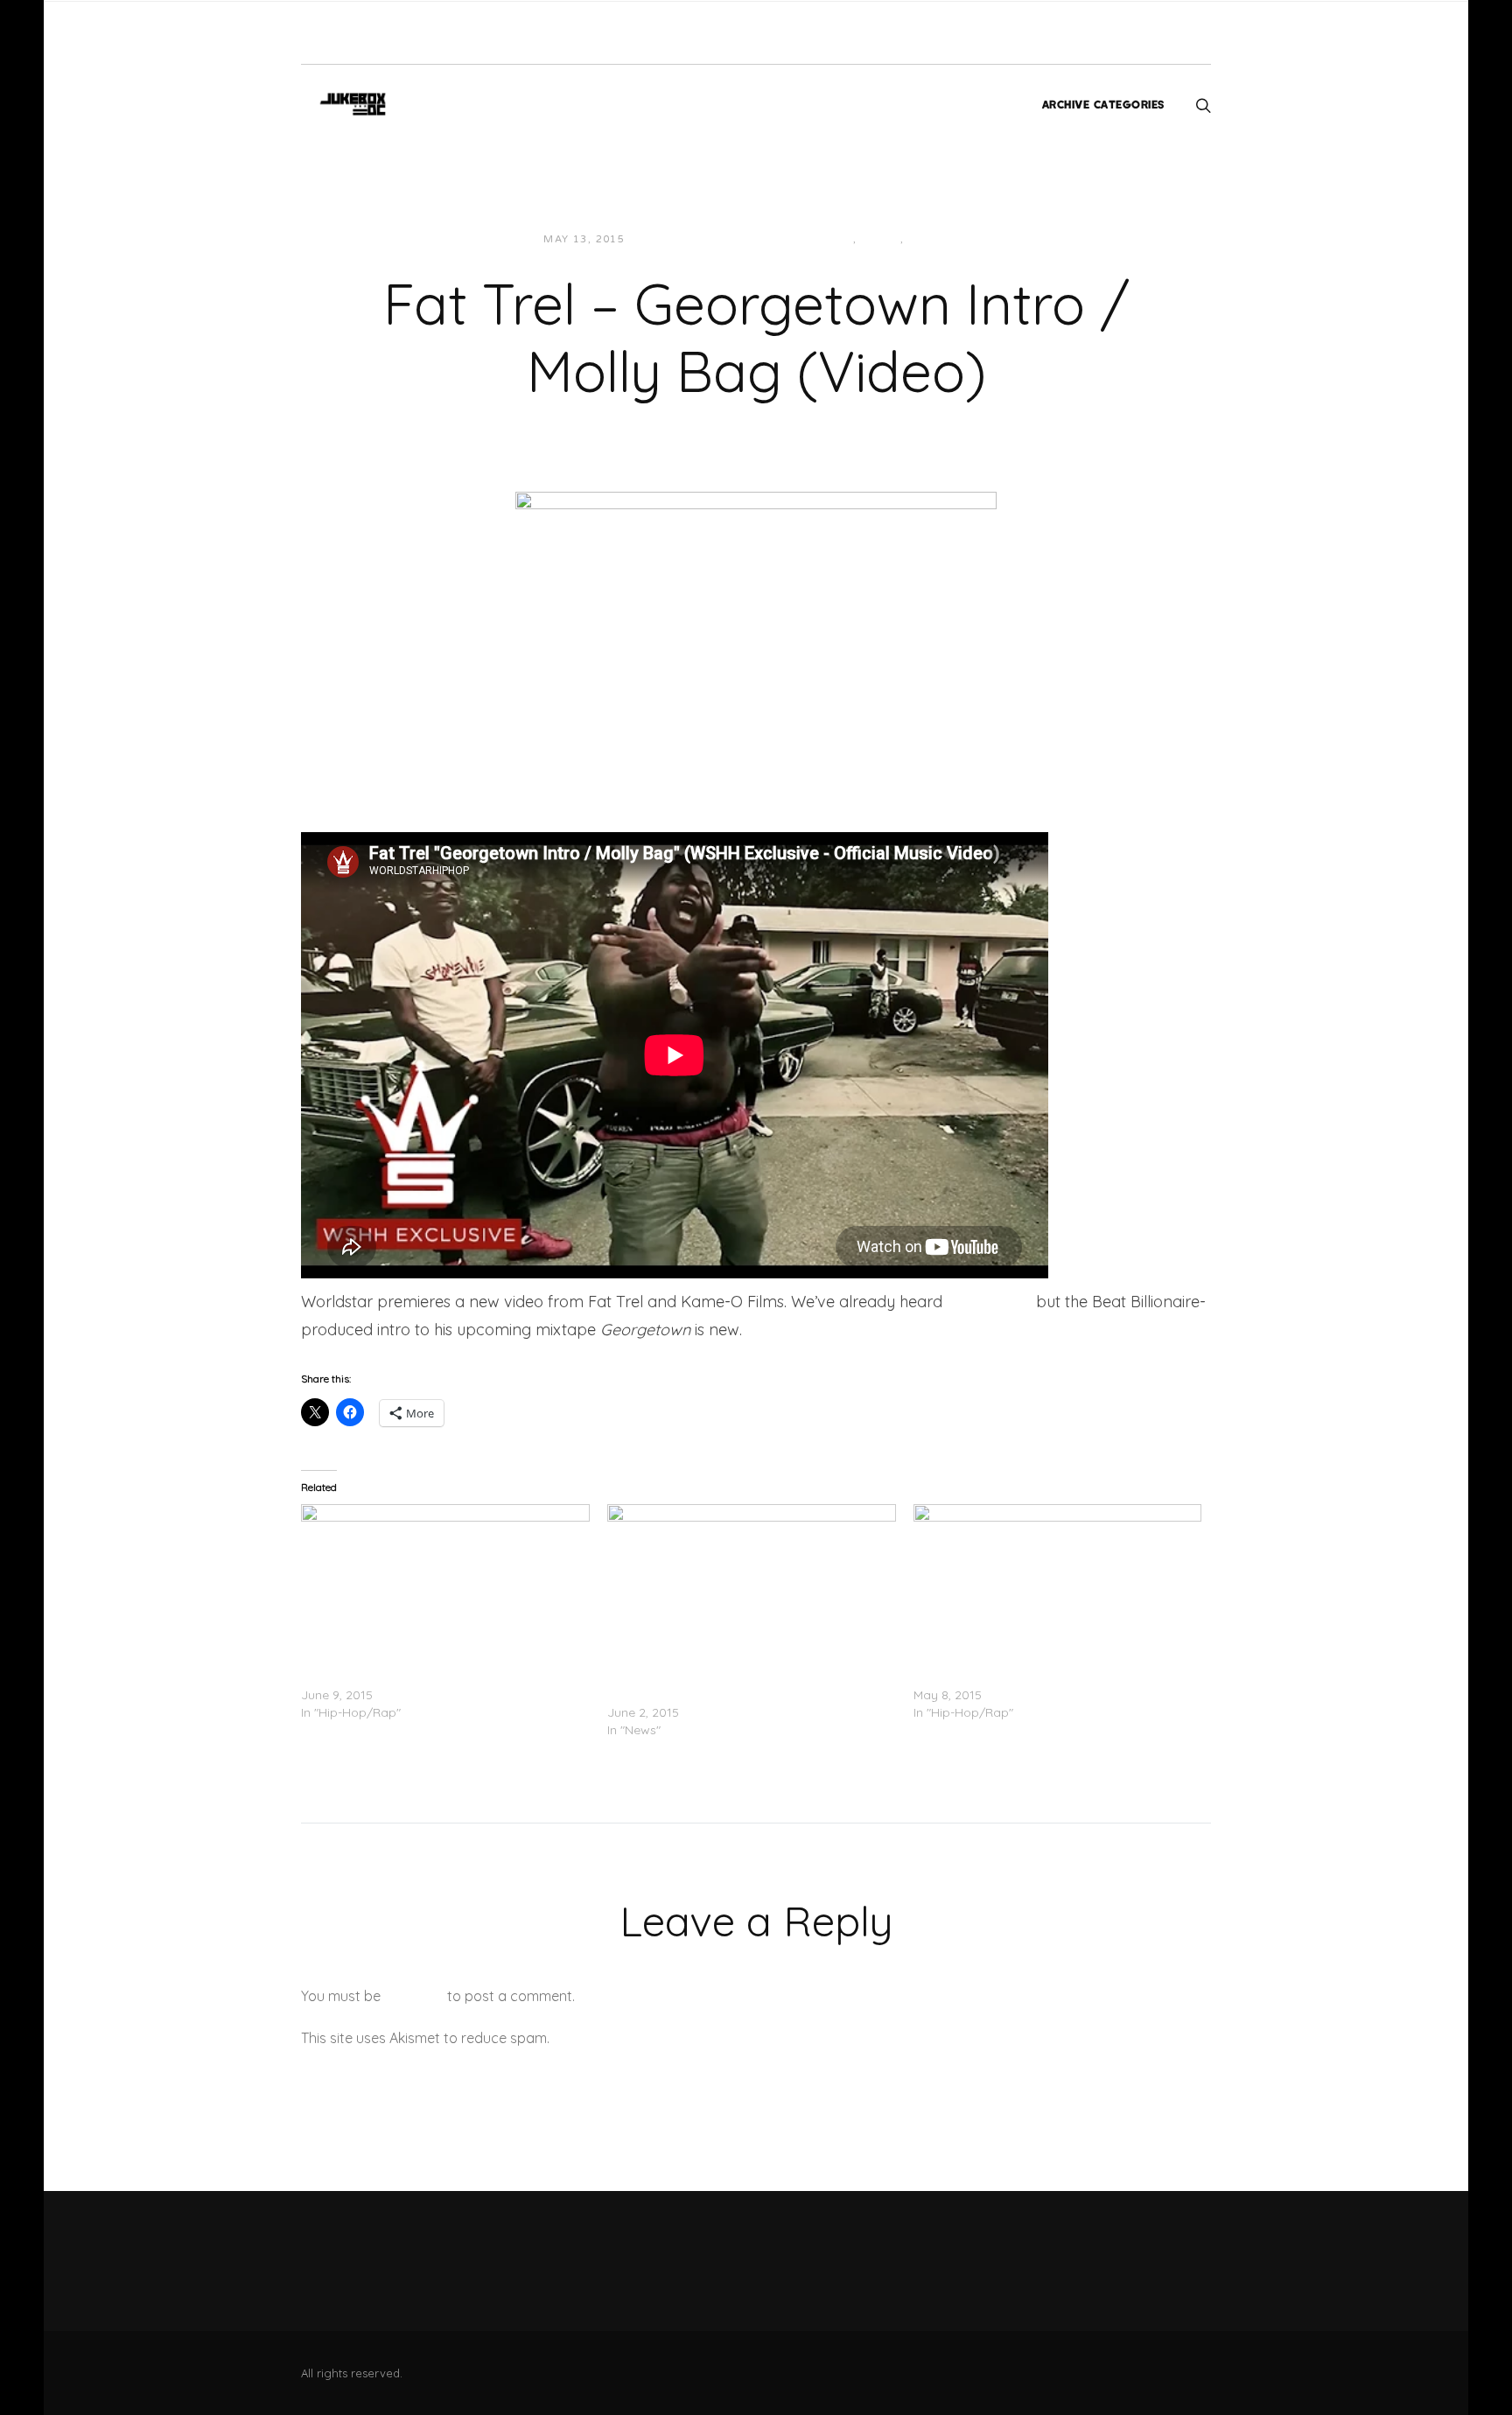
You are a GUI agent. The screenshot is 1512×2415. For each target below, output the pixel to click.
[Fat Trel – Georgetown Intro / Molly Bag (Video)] (756, 626)
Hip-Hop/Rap (813, 239)
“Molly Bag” (989, 1302)
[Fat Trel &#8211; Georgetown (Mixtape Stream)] (445, 1586)
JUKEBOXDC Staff (699, 239)
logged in (414, 1996)
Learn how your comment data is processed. (698, 2038)
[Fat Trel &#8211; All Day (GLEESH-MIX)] (1058, 1586)
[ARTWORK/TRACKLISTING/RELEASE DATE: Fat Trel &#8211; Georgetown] (752, 1586)
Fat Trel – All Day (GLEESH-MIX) (1003, 1677)
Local (881, 239)
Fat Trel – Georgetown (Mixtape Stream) (418, 1677)
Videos (932, 239)
